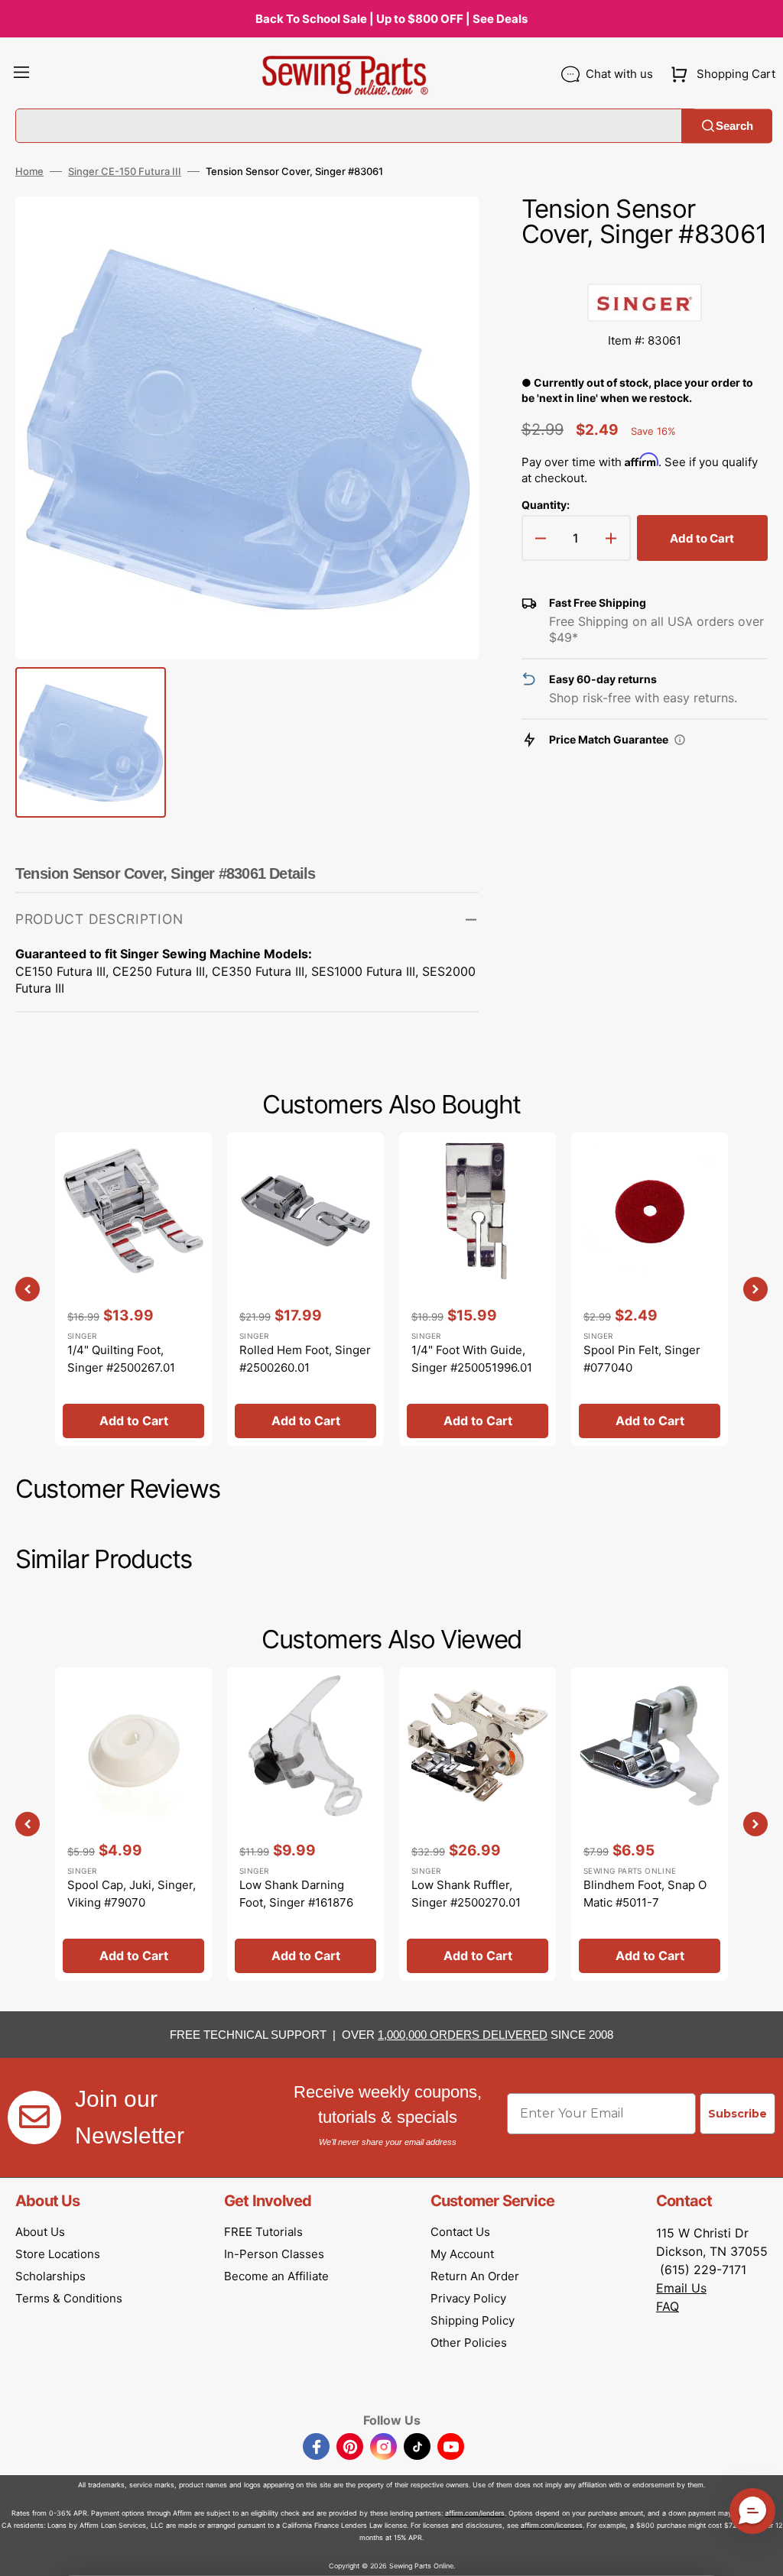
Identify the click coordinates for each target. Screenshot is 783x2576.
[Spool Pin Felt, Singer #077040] (650, 1289)
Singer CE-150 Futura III (125, 171)
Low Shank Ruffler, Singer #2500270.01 (466, 1894)
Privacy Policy (468, 2298)
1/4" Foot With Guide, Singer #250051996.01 (472, 1359)
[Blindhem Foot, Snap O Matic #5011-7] (650, 1824)
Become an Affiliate (276, 2276)
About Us (40, 2232)
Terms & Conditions (69, 2298)
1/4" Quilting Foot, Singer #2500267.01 (121, 1359)
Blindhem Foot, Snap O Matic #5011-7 (645, 1894)
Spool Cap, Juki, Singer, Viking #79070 (132, 1894)
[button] (21, 74)
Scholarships (50, 2276)
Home (29, 171)
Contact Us (460, 2232)
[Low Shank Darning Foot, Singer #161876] (305, 1824)
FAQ (668, 2306)
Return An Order (475, 2276)
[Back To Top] (760, 2553)
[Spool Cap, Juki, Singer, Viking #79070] (133, 1824)
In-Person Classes (274, 2254)
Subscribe (738, 2114)
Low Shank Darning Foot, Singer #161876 (296, 1894)
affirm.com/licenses (552, 2525)
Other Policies (469, 2343)
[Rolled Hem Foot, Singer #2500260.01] (305, 1289)
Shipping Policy (473, 2320)
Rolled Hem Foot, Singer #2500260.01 (305, 1359)
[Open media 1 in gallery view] (444, 231)
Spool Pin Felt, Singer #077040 (642, 1359)
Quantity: (546, 505)
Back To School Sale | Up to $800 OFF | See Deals (391, 19)
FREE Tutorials (263, 2232)
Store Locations (58, 2254)
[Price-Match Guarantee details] (680, 740)
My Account (462, 2254)
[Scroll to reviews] (645, 268)
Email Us (681, 2288)
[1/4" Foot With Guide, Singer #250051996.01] (478, 1289)
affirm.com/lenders (475, 2513)
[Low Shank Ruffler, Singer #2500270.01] (478, 1824)
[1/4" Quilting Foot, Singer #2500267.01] (133, 1289)
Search (734, 126)
